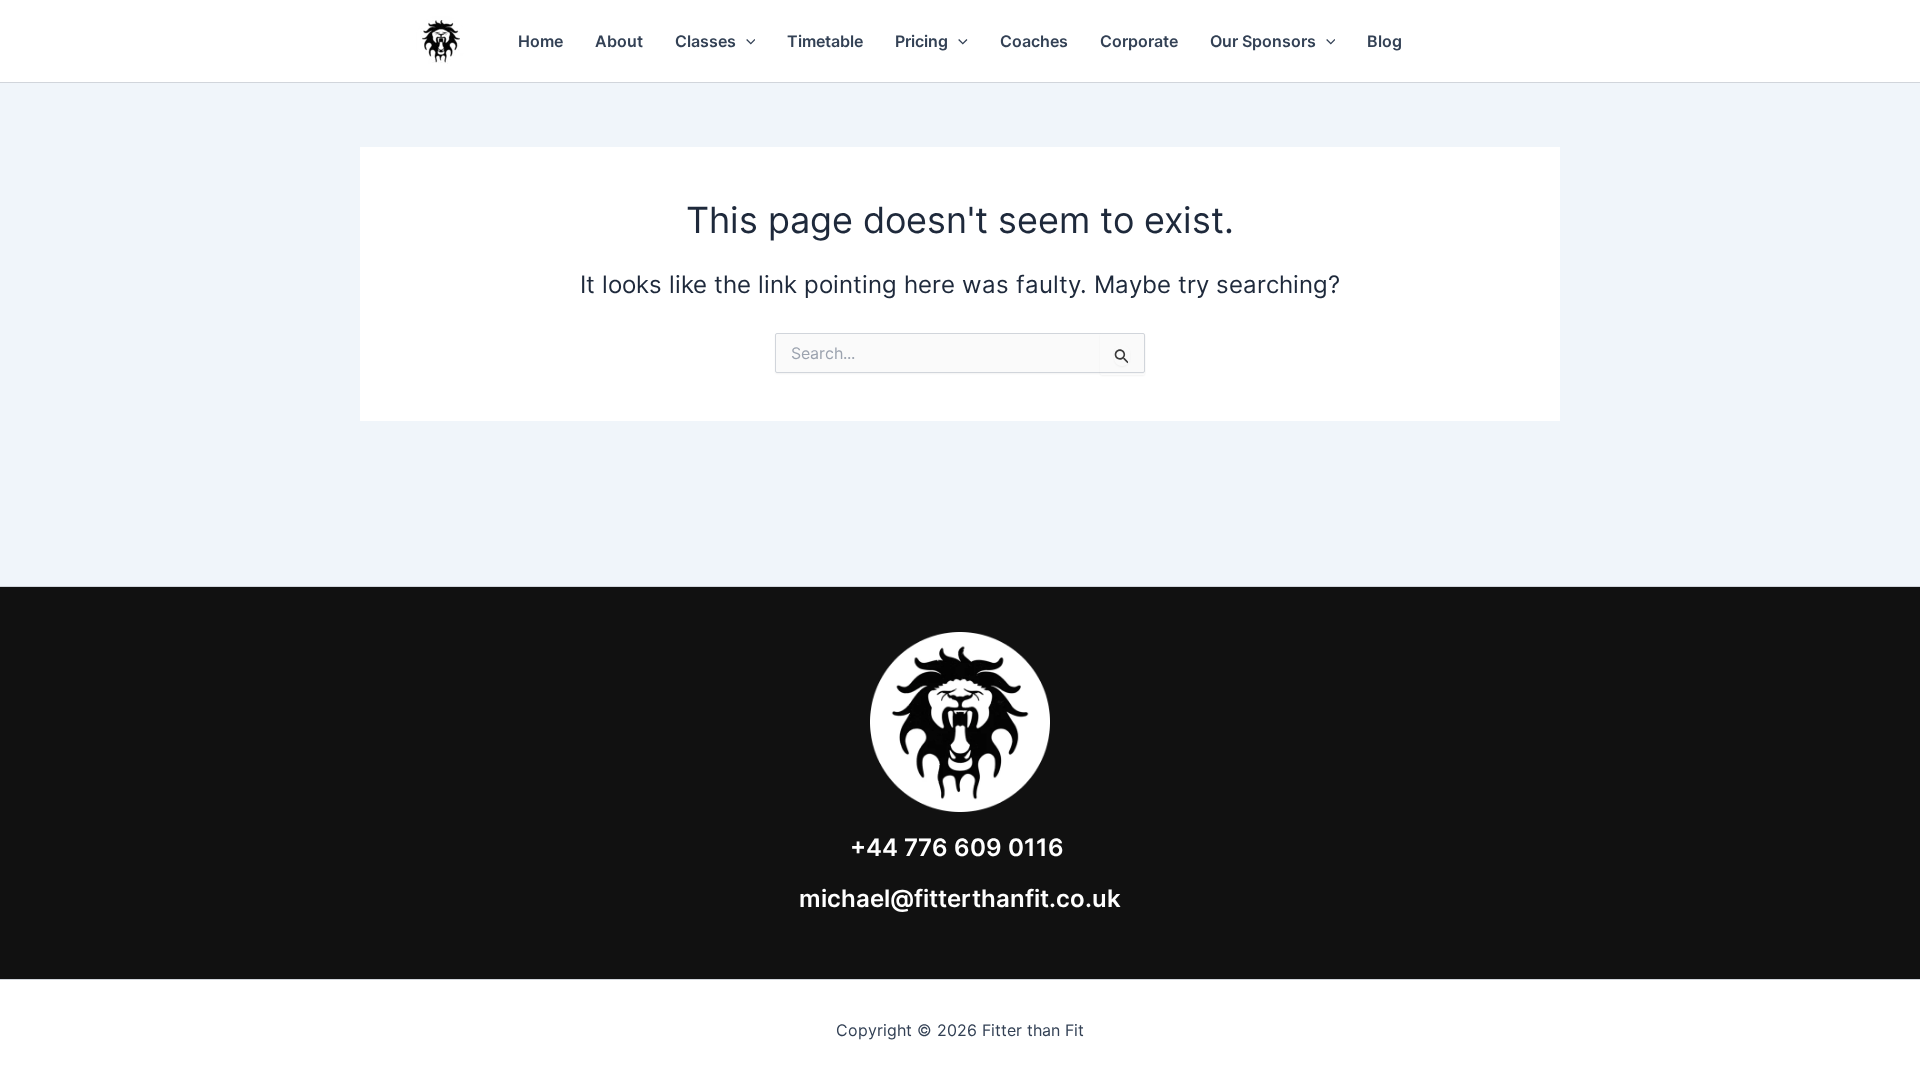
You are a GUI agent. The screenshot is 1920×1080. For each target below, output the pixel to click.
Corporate (1139, 41)
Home (540, 41)
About (619, 41)
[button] (746, 41)
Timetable (825, 41)
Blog (1384, 41)
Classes (705, 41)
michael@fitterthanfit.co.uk (960, 898)
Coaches (1034, 41)
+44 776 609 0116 (957, 847)
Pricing (921, 41)
